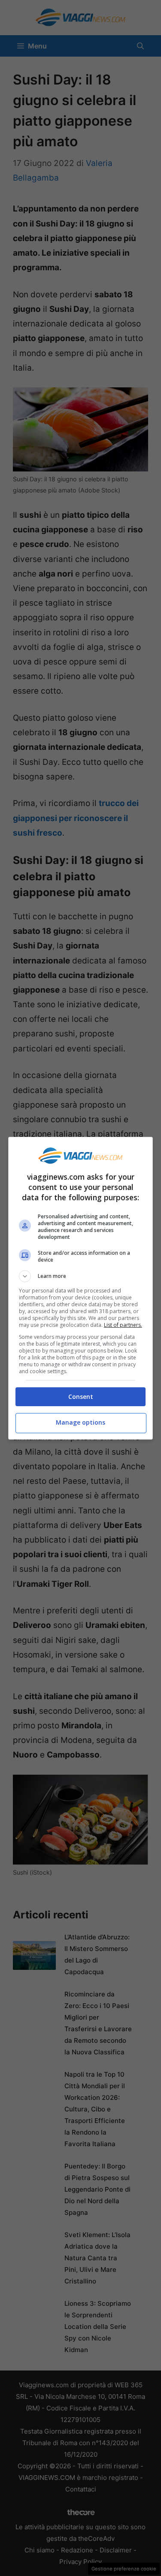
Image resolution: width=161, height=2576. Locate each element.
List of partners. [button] (123, 1325)
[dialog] (81, 1288)
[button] (81, 1276)
